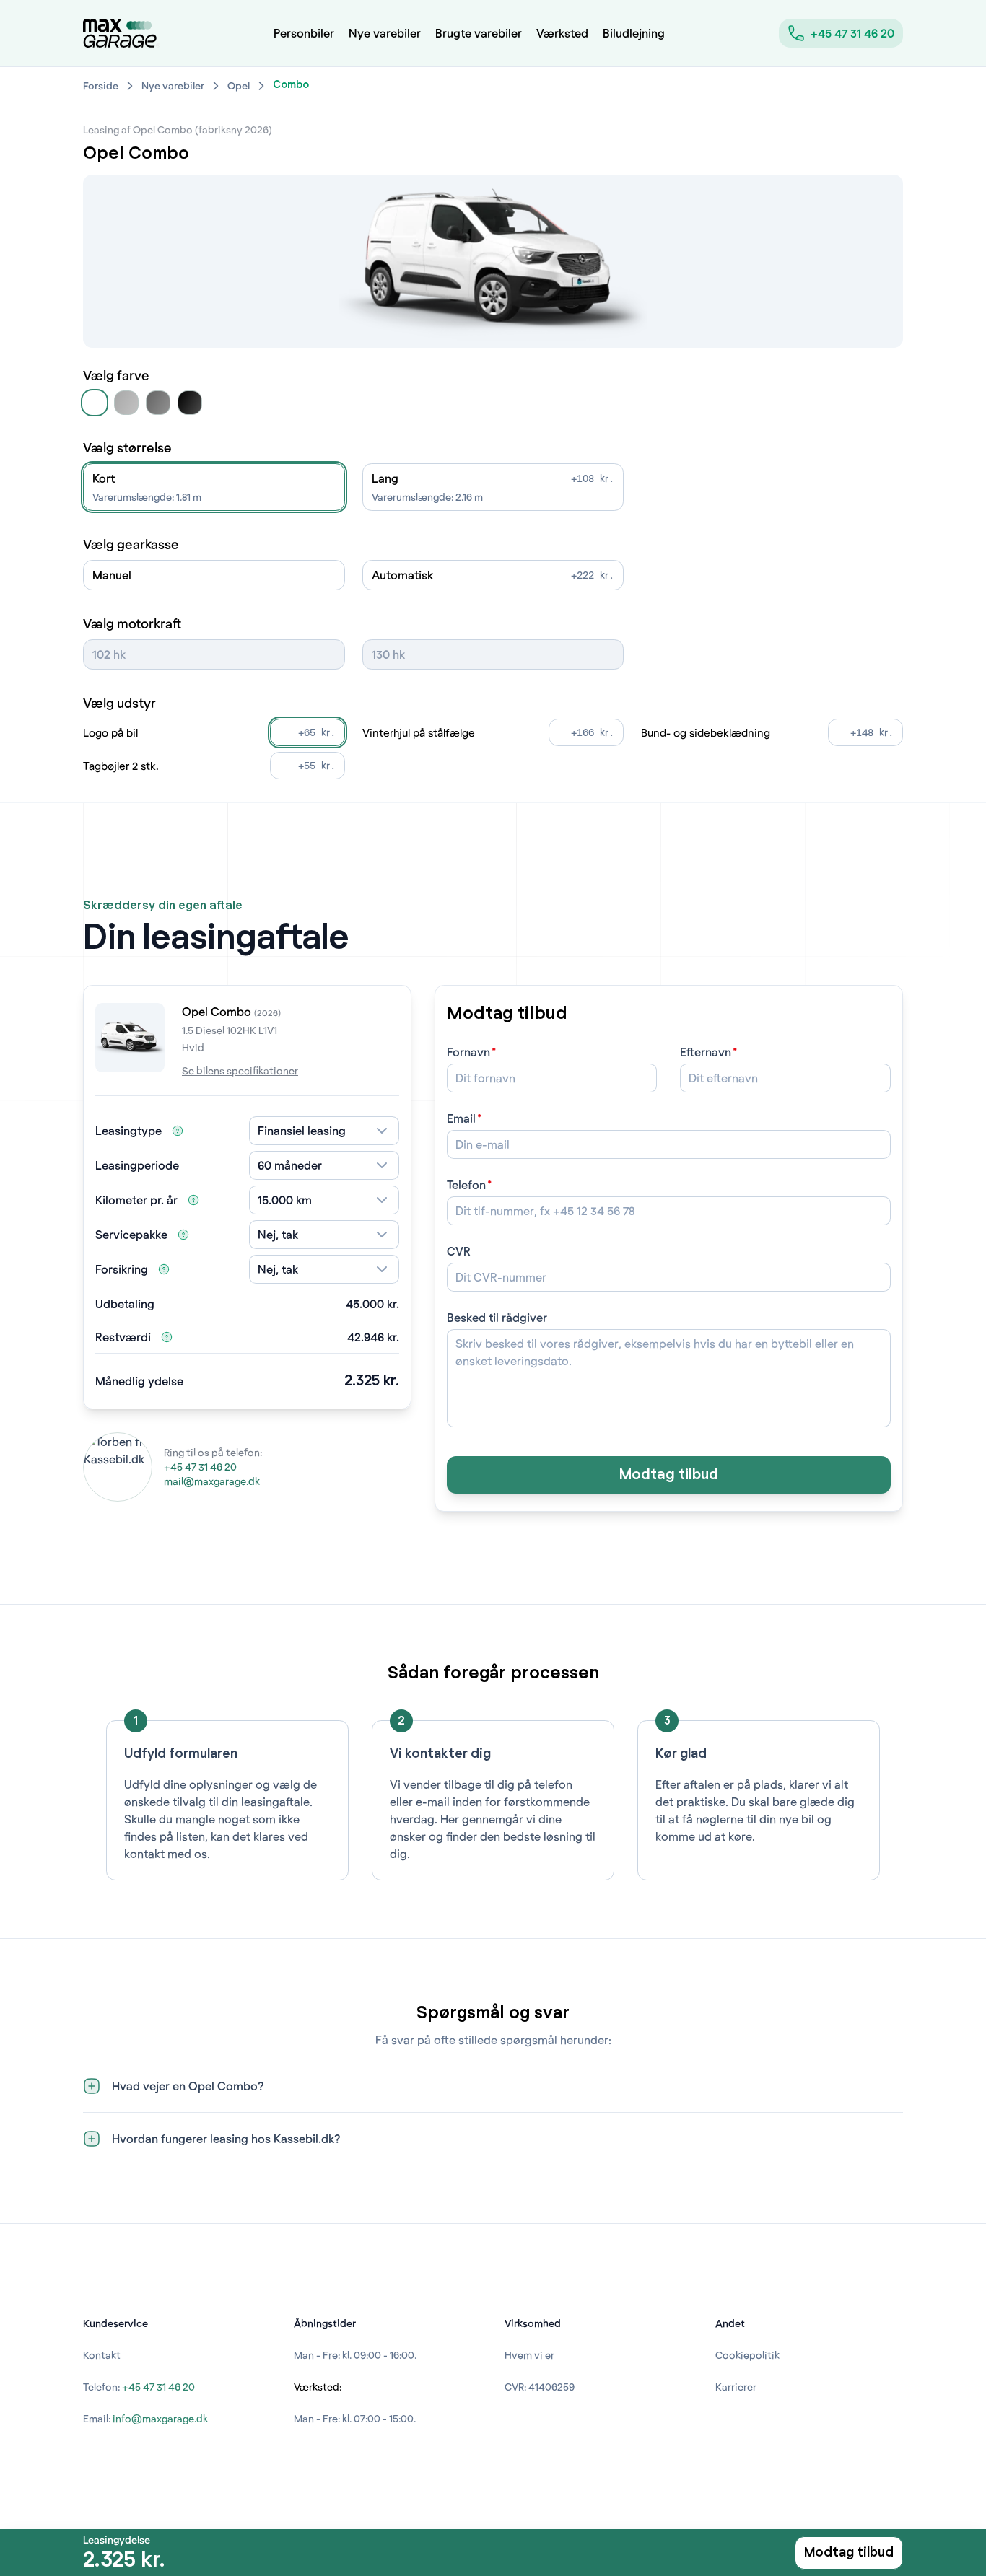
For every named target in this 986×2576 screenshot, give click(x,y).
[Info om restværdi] (167, 1337)
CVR (459, 1251)
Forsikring (122, 1269)
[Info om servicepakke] (183, 1235)
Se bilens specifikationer (240, 1070)
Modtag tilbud (669, 1475)
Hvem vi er (529, 2355)
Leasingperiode (137, 1165)
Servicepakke (131, 1234)
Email (461, 1118)
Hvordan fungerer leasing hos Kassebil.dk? (226, 2138)
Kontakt (102, 2355)
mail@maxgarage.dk (212, 1481)
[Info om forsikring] (164, 1269)
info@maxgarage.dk (160, 2418)
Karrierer (736, 2387)
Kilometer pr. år (136, 1200)
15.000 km (285, 1200)
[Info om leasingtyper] (178, 1131)
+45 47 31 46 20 (852, 33)
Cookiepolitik (747, 2355)
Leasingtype (128, 1130)
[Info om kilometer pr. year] (193, 1200)
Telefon (466, 1184)
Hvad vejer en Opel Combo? (188, 2086)
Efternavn (706, 1052)
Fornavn (468, 1052)
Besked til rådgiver (497, 1317)
